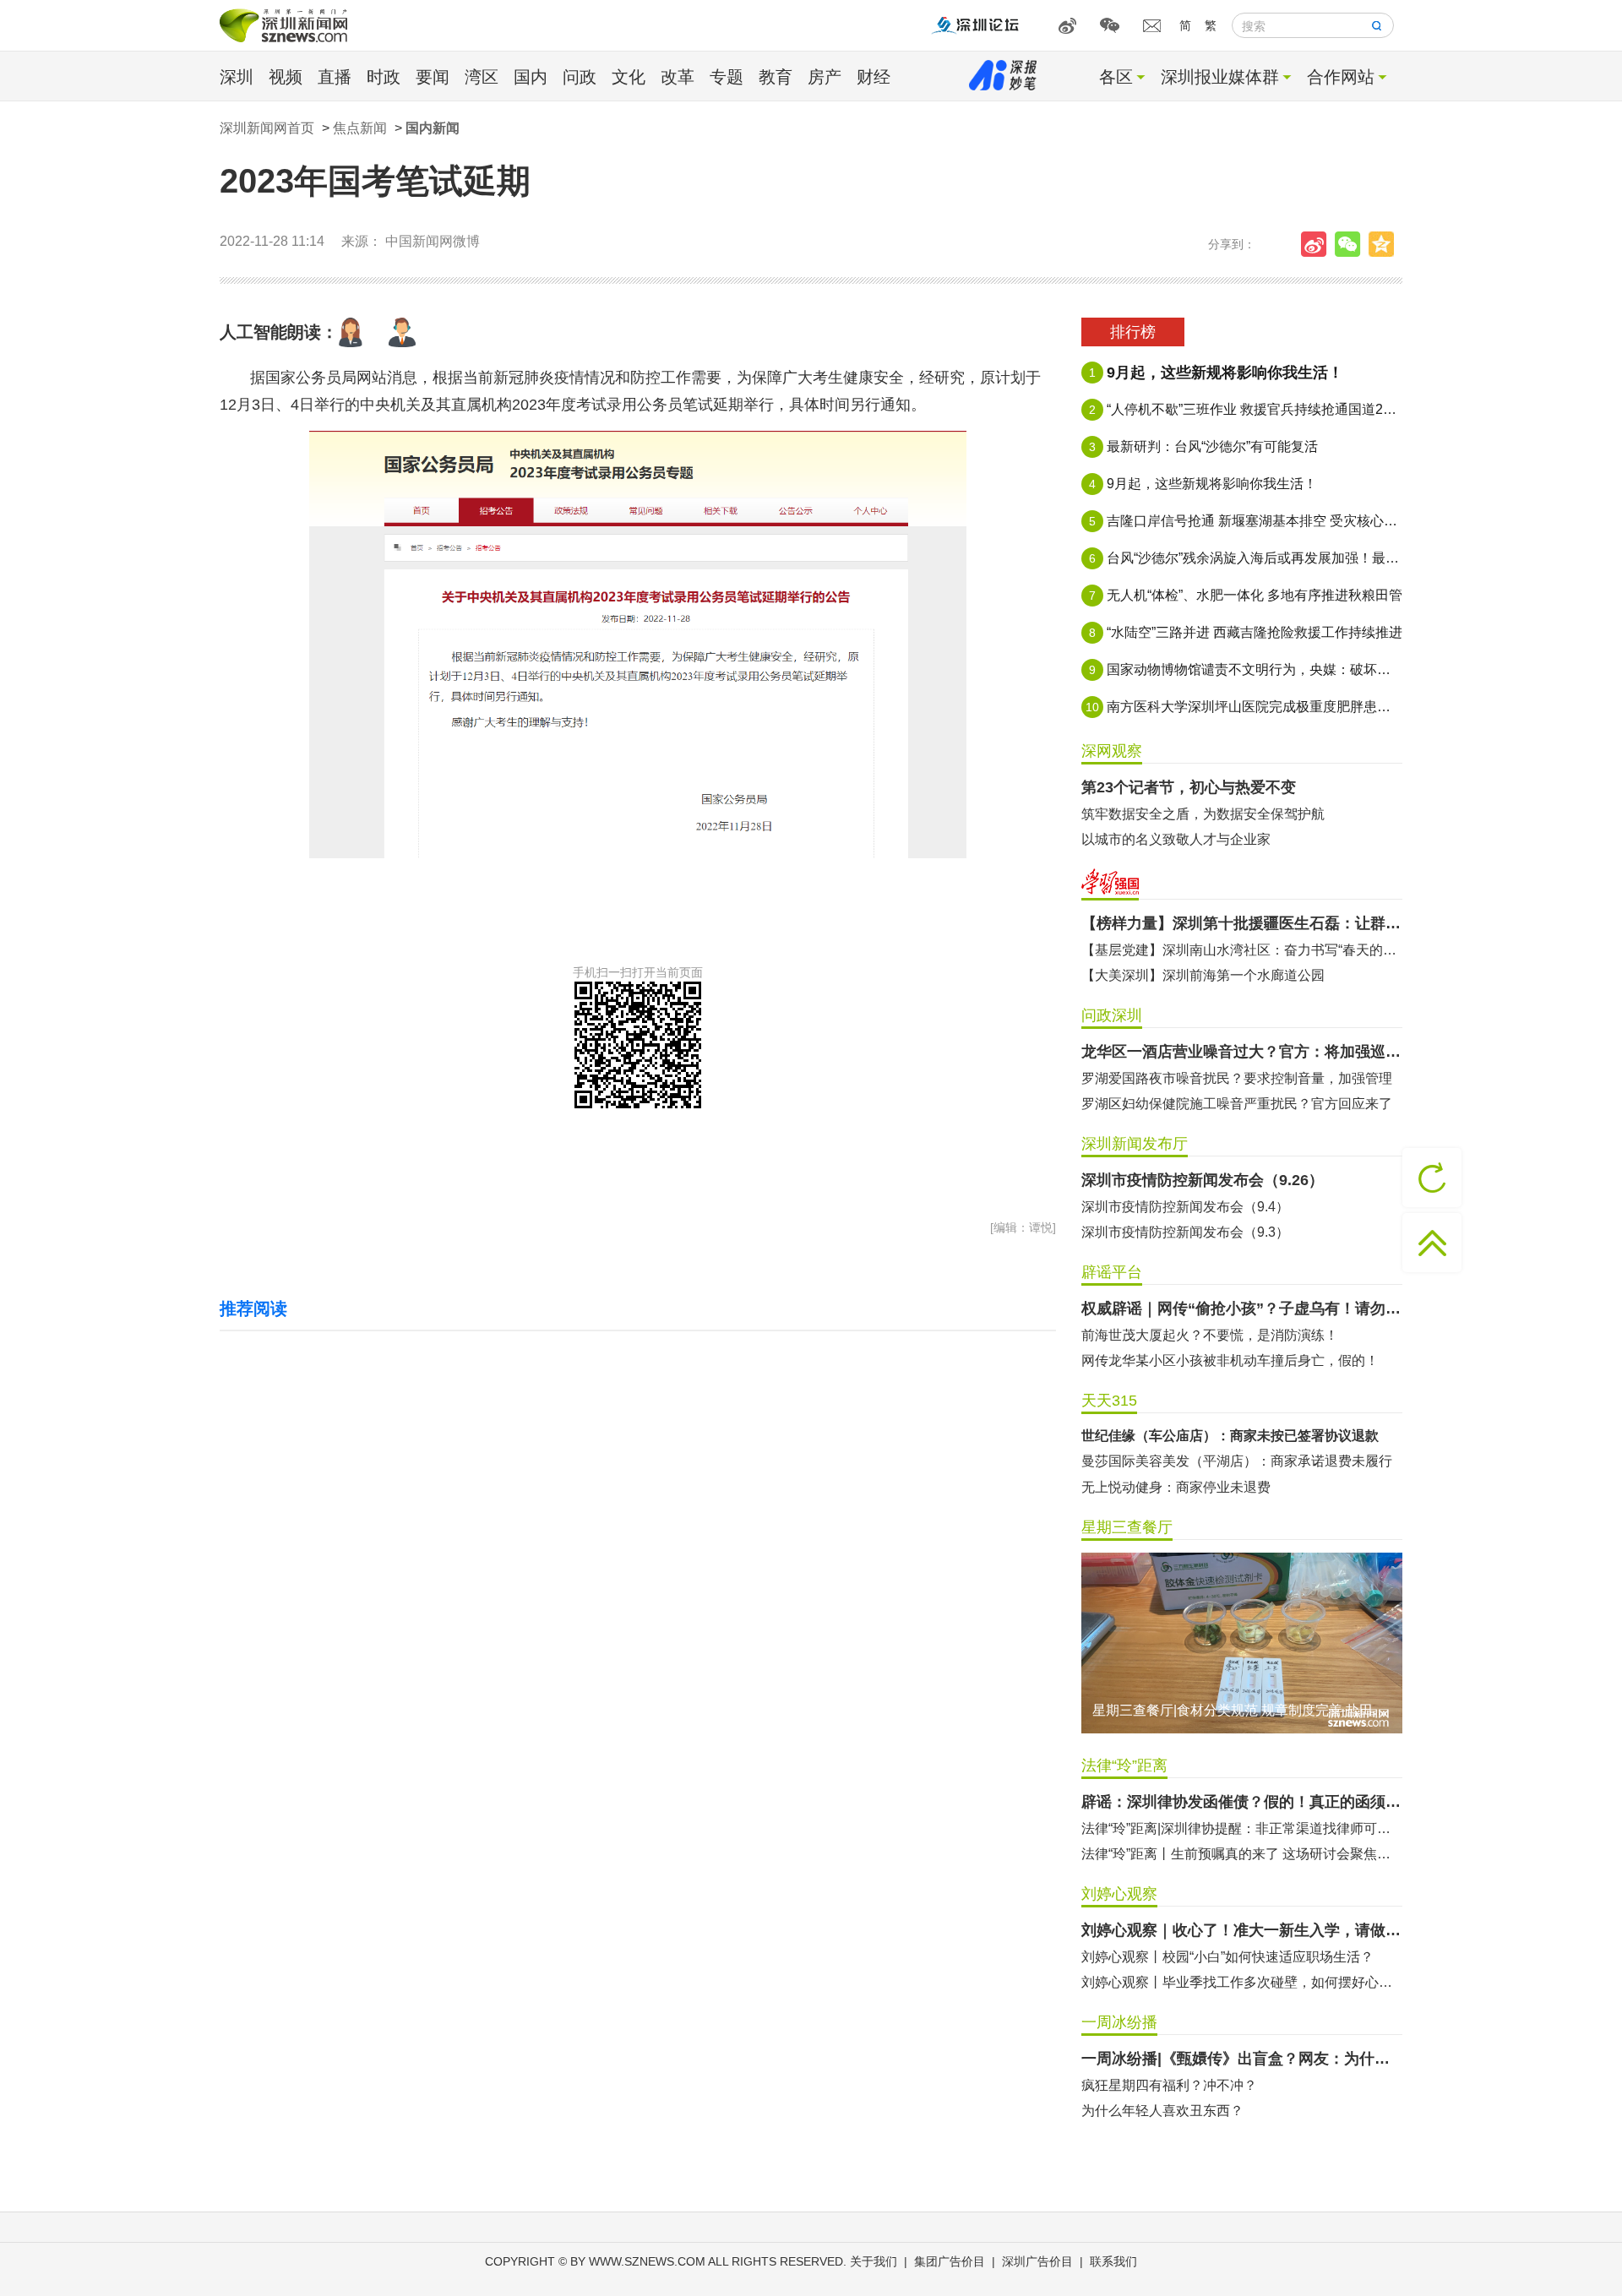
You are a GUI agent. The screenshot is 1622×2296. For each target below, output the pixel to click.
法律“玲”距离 (1124, 1766)
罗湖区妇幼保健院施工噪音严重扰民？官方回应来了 (1237, 1104)
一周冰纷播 (1119, 2022)
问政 (580, 77)
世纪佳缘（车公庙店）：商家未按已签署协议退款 (1230, 1436)
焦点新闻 (360, 128)
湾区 (482, 77)
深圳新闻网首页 (267, 128)
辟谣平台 (1112, 1272)
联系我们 (1113, 2261)
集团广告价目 (950, 2261)
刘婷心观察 (1119, 1894)
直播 (335, 77)
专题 (727, 77)
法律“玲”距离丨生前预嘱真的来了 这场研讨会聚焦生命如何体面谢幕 (1242, 1854)
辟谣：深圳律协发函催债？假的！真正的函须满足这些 (1242, 1802)
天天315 (1109, 1401)
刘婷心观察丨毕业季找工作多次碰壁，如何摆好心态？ (1242, 1982)
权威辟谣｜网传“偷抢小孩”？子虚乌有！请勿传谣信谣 (1242, 1309)
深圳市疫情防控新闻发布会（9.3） (1185, 1232)
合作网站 (1341, 77)
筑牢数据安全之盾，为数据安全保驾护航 (1203, 814)
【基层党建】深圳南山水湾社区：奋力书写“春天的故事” (1242, 950)
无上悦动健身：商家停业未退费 (1176, 1487)
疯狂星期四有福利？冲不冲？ (1169, 2085)
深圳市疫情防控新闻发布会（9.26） (1203, 1180)
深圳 (237, 77)
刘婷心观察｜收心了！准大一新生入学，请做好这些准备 (1242, 1930)
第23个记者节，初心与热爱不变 (1189, 787)
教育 (776, 77)
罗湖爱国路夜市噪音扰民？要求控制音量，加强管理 (1237, 1078)
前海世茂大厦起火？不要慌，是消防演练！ (1210, 1335)
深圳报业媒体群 (1220, 77)
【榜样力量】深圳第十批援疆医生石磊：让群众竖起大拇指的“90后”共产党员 (1242, 923)
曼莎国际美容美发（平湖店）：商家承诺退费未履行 (1237, 1461)
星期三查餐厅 (1127, 1527)
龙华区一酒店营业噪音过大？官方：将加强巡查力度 (1242, 1052)
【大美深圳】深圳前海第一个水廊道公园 (1203, 975)
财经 (874, 77)
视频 (286, 77)
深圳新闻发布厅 (1135, 1144)
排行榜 (1133, 332)
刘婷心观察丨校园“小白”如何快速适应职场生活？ (1227, 1957)
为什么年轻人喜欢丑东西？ (1162, 2111)
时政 (384, 77)
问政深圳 (1112, 1015)
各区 (1116, 77)
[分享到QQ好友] (1385, 244)
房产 (825, 77)
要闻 (433, 77)
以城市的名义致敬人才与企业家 (1176, 839)
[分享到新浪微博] (1318, 244)
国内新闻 (433, 128)
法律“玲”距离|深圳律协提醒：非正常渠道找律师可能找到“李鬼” (1242, 1828)
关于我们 (874, 2261)
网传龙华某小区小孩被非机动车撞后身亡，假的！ (1230, 1360)
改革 (678, 77)
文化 (629, 77)
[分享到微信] (1352, 244)
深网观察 (1112, 751)
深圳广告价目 (1037, 2261)
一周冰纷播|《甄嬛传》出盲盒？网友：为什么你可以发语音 (1242, 2059)
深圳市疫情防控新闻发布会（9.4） (1185, 1207)
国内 (531, 77)
